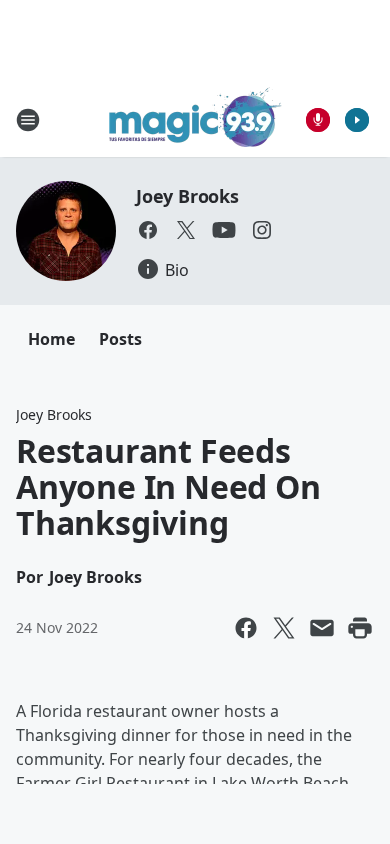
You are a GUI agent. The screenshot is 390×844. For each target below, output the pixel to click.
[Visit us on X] (186, 230)
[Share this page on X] (284, 628)
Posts (120, 339)
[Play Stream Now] (357, 120)
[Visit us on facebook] (148, 230)
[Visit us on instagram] (262, 230)
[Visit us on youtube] (224, 230)
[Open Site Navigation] (28, 120)
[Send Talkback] (318, 120)
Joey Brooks (187, 196)
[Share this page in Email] (322, 628)
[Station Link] (195, 119)
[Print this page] (360, 628)
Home (51, 339)
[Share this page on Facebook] (246, 628)
